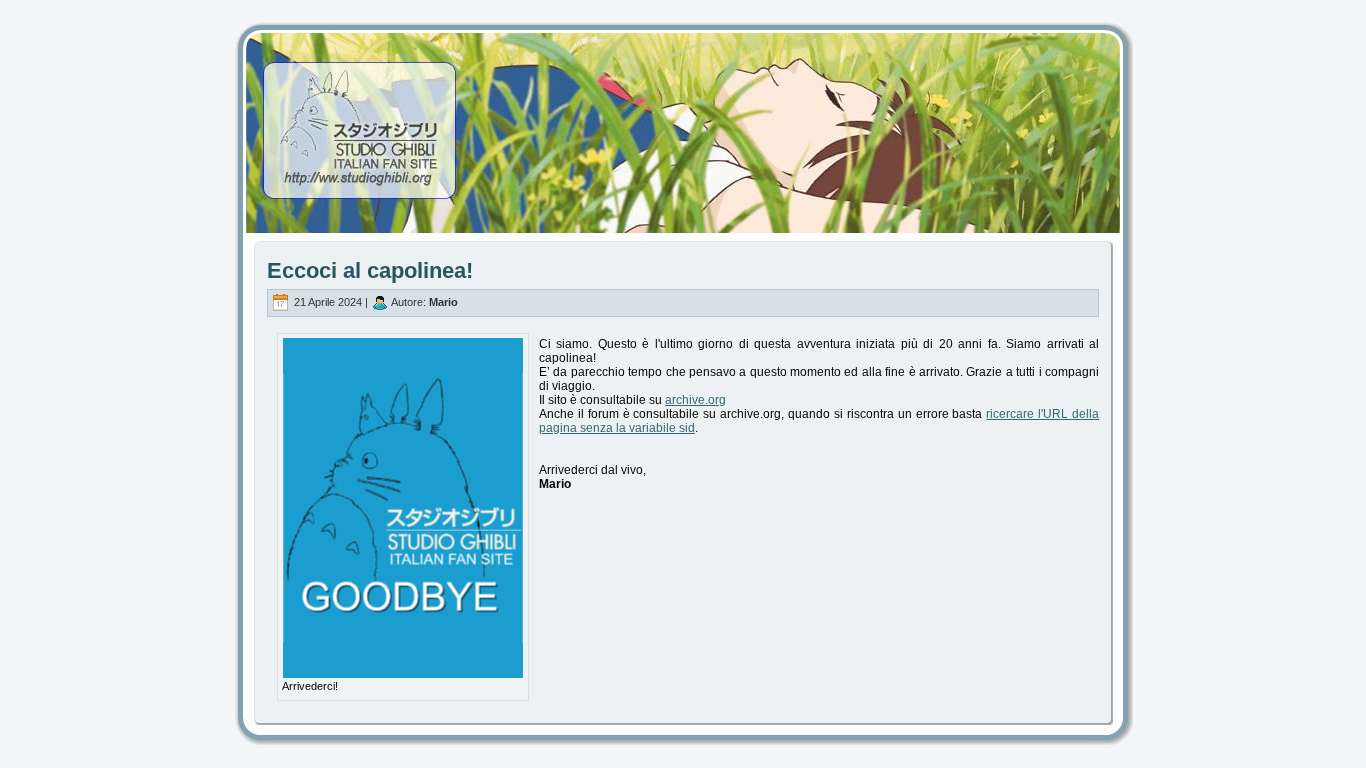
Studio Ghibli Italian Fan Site (683, 115)
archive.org (695, 400)
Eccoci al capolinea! (370, 270)
